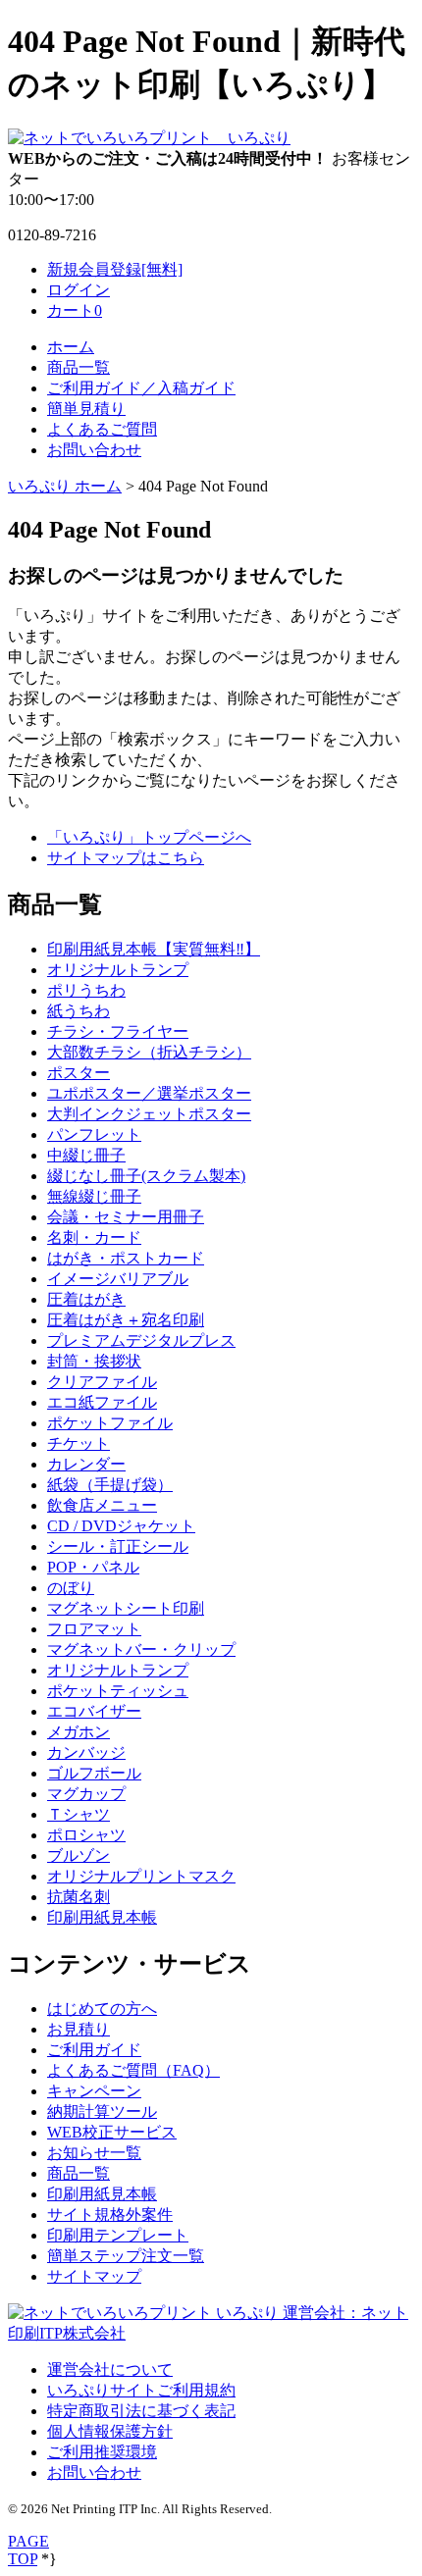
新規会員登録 (115, 269)
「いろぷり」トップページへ (149, 837)
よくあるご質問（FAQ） (133, 2070)
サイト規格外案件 (110, 2215)
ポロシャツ (86, 1835)
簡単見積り (86, 409)
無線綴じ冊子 (94, 1196)
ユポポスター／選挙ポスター (149, 1093)
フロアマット (94, 1629)
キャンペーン (94, 2091)
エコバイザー (94, 1711)
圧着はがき (86, 1299)
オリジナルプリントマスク (141, 1876)
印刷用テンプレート (118, 2235)
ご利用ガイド (94, 2050)
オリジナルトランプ (118, 970)
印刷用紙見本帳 (102, 1917)
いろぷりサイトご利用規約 (141, 2390)
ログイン (79, 290)
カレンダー (86, 1464)
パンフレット (94, 1134)
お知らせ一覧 (94, 2153)
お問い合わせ (94, 450)
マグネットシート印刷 (126, 1608)
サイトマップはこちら (126, 858)
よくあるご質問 (102, 429)
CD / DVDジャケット (121, 1526)
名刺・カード (94, 1237)
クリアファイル (102, 1382)
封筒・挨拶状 (94, 1361)
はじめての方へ (102, 2009)
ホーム (71, 347)
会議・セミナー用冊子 (126, 1217)
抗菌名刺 (79, 1897)
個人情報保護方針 (110, 2431)
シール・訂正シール (118, 1546)
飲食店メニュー (102, 1505)
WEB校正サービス (112, 2132)
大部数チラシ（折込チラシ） (149, 1052)
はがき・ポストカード (126, 1258)
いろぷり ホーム (65, 486)
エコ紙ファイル (102, 1402)
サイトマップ (94, 2276)
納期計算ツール (102, 2112)
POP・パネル (93, 1567)
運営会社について (110, 2370)
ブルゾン (79, 1855)
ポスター (79, 1073)
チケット (79, 1443)
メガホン (79, 1732)
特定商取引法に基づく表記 (141, 2411)
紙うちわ (79, 1011)
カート (75, 310)
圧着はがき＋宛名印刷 (126, 1320)
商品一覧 (79, 367)
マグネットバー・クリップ (141, 1649)
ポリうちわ (86, 990)
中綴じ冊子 (86, 1155)
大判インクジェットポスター (149, 1114)
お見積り (79, 2029)
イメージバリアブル (118, 1279)
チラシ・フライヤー (118, 1031)
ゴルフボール (94, 1773)
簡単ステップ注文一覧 (126, 2256)
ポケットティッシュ (118, 1691)
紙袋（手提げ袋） (110, 1485)
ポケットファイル (110, 1423)
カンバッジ (86, 1752)
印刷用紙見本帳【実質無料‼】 (154, 949)
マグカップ (86, 1794)
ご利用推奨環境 (102, 2452)
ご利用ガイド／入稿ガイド (141, 388)
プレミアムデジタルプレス (141, 1340)
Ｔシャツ (79, 1814)
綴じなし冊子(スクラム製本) (146, 1176)
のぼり (71, 1588)
